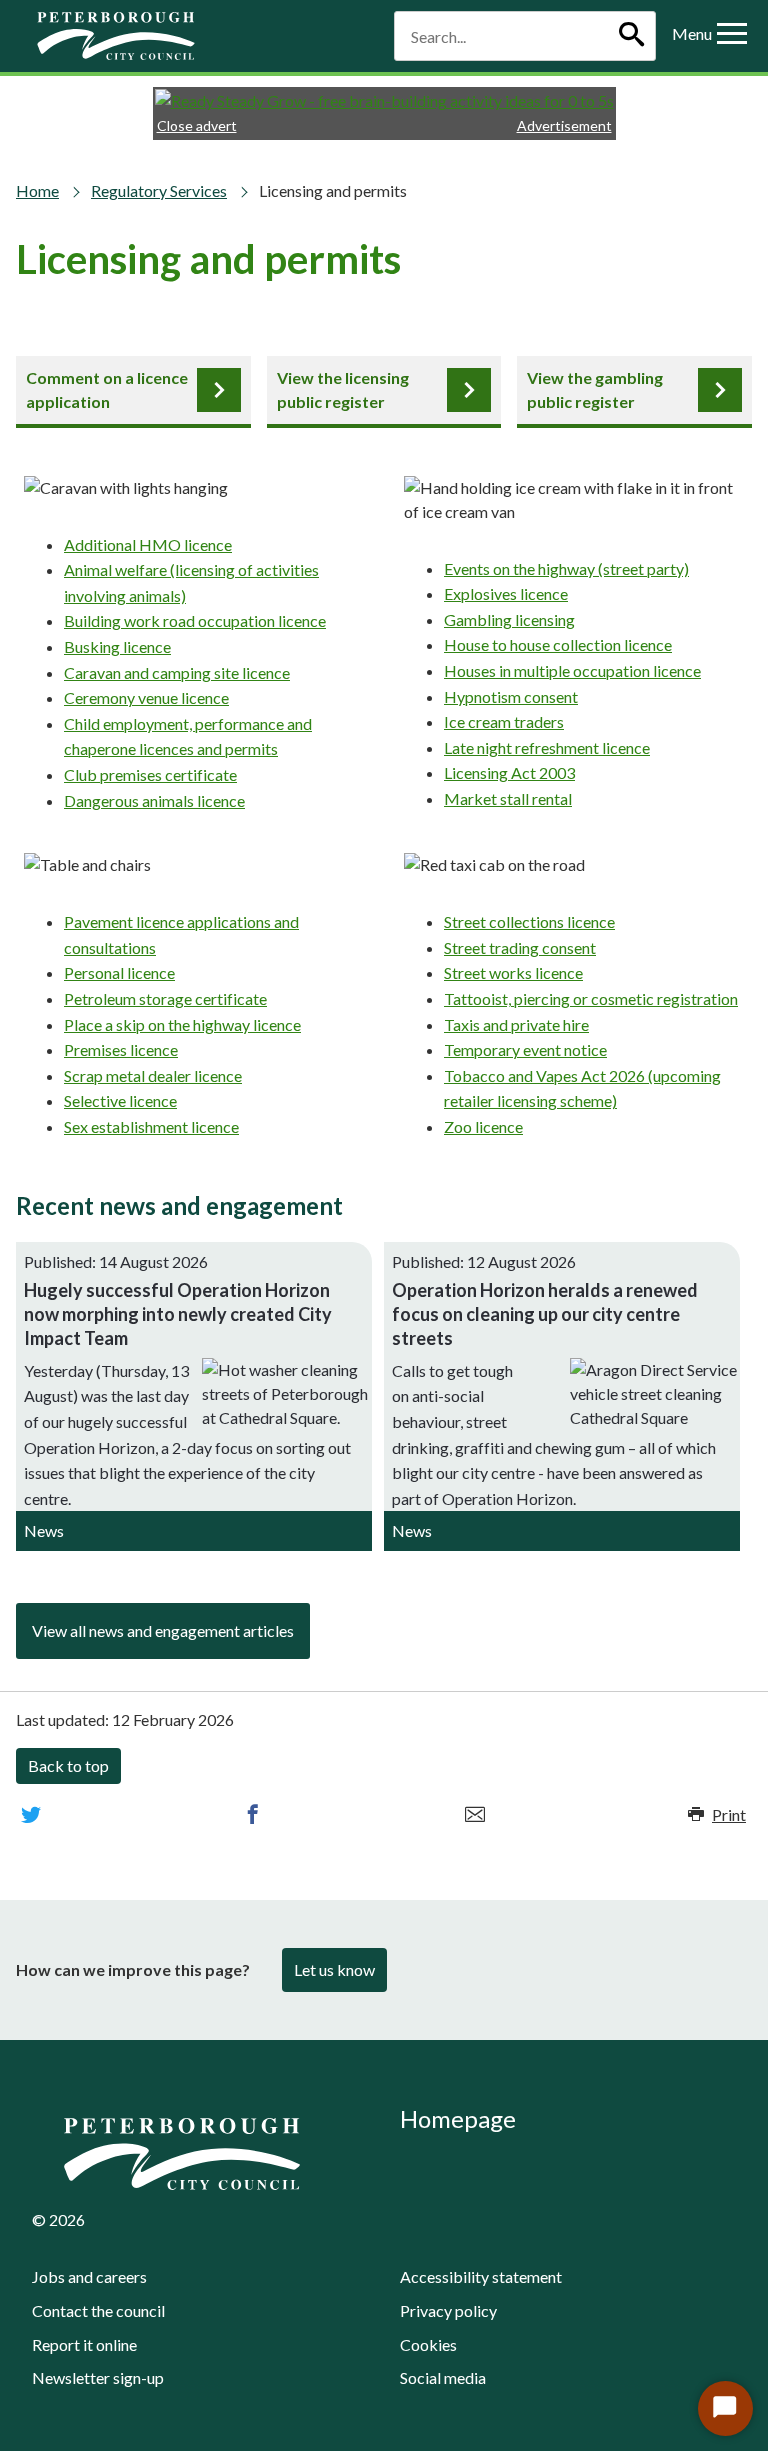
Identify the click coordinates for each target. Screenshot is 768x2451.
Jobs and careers (89, 2276)
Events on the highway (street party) (566, 568)
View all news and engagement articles (163, 1630)
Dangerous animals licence (154, 800)
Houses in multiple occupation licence (572, 670)
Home (37, 190)
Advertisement (564, 125)
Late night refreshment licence (547, 747)
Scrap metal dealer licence (153, 1075)
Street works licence (513, 972)
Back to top (68, 1765)
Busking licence (117, 646)
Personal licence (119, 972)
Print (729, 1814)
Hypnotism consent (511, 696)
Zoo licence (483, 1126)
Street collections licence (529, 921)
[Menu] (732, 36)
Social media (443, 2377)
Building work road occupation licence (195, 620)
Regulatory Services (159, 190)
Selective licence (120, 1100)
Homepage (458, 2118)
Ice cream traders (504, 721)
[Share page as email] (475, 1815)
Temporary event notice (525, 1049)
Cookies (428, 2344)
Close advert (197, 125)
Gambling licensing (509, 619)
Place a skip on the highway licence (182, 1024)
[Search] (631, 36)
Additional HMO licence (148, 544)
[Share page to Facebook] (253, 1815)
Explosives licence (506, 593)
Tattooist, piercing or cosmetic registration (591, 998)
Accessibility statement (481, 2276)
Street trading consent (520, 947)
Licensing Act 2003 (509, 772)
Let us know (334, 1969)
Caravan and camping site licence (177, 672)
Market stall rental (508, 798)
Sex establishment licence (151, 1126)
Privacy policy (448, 2310)
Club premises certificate (150, 774)
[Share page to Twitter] (31, 1815)
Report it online (84, 2344)
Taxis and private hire (516, 1024)
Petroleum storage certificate (165, 998)
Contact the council (98, 2310)
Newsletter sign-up (98, 2377)
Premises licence (121, 1049)
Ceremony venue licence (146, 697)
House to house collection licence (558, 644)
